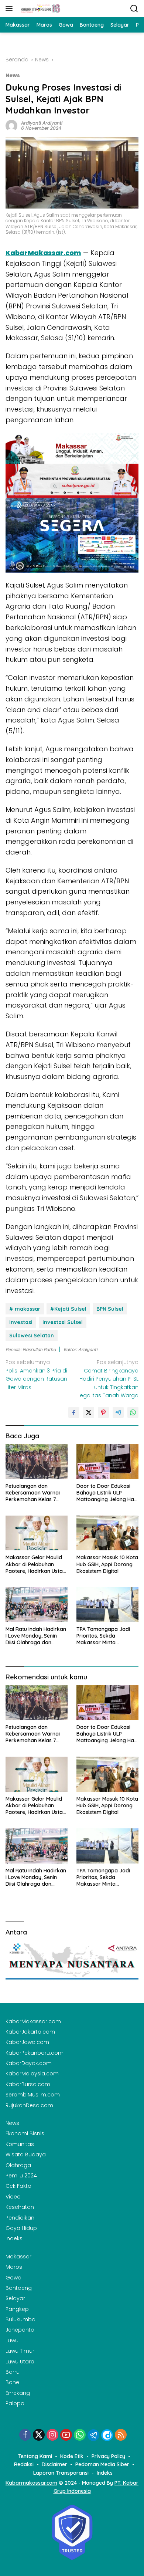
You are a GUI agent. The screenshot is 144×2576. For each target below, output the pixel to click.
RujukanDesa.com (29, 2105)
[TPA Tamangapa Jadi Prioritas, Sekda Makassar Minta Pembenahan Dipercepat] (107, 1605)
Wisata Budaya (26, 2154)
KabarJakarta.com (30, 2032)
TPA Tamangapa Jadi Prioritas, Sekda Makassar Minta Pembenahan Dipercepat (107, 1636)
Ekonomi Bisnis (25, 2133)
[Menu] (11, 9)
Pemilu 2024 (21, 2176)
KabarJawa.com (27, 2042)
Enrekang (18, 2393)
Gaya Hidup (21, 2228)
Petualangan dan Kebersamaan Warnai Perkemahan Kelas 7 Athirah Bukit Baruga (33, 1493)
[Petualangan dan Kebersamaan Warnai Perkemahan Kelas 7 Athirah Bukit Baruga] (37, 1462)
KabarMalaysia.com (32, 2074)
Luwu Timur (20, 2351)
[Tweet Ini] (89, 1412)
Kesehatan (20, 2207)
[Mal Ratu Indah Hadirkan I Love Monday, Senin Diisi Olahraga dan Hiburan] (37, 1605)
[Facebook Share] (74, 1412)
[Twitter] (39, 2435)
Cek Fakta (18, 2186)
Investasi (21, 1322)
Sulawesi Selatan (32, 1336)
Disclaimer (54, 2464)
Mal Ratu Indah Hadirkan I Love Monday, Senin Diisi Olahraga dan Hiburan (36, 1636)
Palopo (15, 2403)
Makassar (18, 2257)
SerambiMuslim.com (33, 2095)
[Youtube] (66, 2435)
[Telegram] (93, 2435)
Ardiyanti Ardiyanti (42, 123)
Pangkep (17, 2309)
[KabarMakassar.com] (40, 9)
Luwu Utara (20, 2362)
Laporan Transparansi (61, 2473)
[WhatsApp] (80, 2435)
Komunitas (20, 2144)
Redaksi (24, 2464)
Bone (12, 2382)
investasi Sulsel (63, 1322)
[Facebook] (25, 2435)
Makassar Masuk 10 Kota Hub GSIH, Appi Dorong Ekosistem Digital (107, 1564)
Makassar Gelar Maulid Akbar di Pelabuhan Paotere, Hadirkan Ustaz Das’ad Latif (35, 1564)
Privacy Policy (108, 2456)
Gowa (13, 2278)
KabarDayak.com (29, 2063)
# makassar (25, 1309)
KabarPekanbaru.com (35, 2053)
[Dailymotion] (107, 2435)
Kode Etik (72, 2456)
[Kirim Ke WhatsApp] (133, 1412)
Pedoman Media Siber (102, 2464)
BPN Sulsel (110, 1309)
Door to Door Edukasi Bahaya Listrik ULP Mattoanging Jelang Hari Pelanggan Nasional (107, 1493)
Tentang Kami (35, 2456)
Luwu (12, 2340)
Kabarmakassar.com (31, 2483)
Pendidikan (20, 2218)
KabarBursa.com (28, 2084)
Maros (14, 2267)
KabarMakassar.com (33, 2021)
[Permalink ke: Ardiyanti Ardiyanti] (11, 125)
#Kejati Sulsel (68, 1309)
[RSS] (121, 2435)
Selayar (15, 2298)
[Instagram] (52, 2435)
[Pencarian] (134, 9)
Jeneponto (20, 2330)
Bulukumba (20, 2319)
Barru (13, 2372)
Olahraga (18, 2165)
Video (13, 2197)
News (13, 76)
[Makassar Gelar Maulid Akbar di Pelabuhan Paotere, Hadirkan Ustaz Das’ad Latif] (37, 1533)
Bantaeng (19, 2288)
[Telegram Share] (118, 1412)
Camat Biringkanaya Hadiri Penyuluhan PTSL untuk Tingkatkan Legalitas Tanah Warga (108, 1379)
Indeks (14, 2238)
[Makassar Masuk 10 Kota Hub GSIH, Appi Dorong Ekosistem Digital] (107, 1533)
